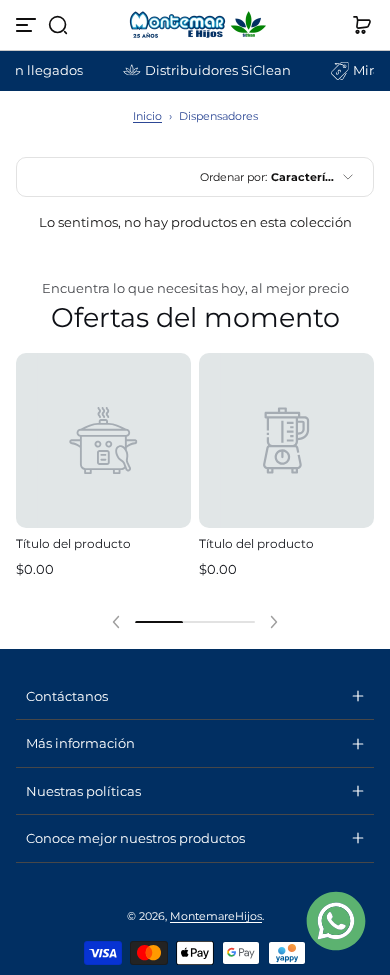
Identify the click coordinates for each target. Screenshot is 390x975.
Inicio (147, 116)
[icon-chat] (336, 921)
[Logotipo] (195, 25)
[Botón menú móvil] (28, 25)
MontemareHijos (216, 916)
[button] (58, 25)
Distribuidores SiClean (213, 70)
